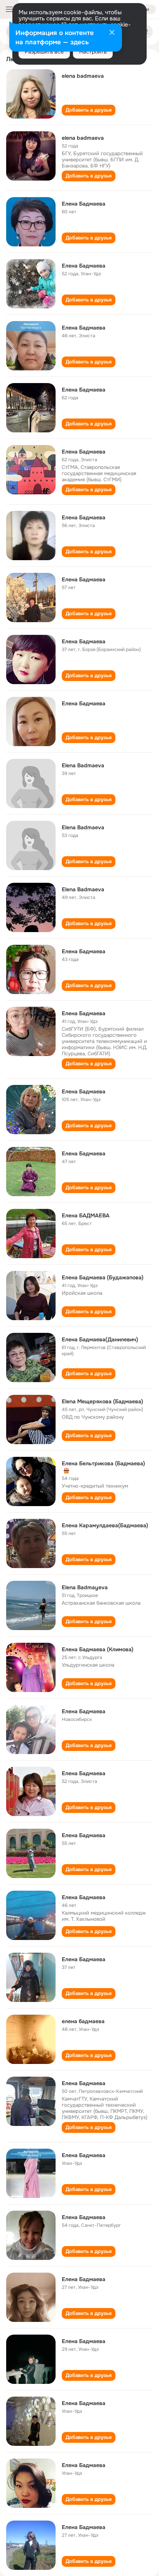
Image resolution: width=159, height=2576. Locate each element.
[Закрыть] (112, 33)
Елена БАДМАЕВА (86, 1215)
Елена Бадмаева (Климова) (98, 1649)
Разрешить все (44, 52)
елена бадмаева (83, 2021)
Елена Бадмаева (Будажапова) (103, 1277)
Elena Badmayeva (85, 1587)
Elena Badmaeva (83, 765)
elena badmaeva (83, 76)
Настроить (93, 52)
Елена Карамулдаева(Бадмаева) (105, 1525)
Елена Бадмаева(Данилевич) (100, 1339)
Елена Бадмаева (84, 204)
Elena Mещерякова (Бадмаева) (102, 1401)
